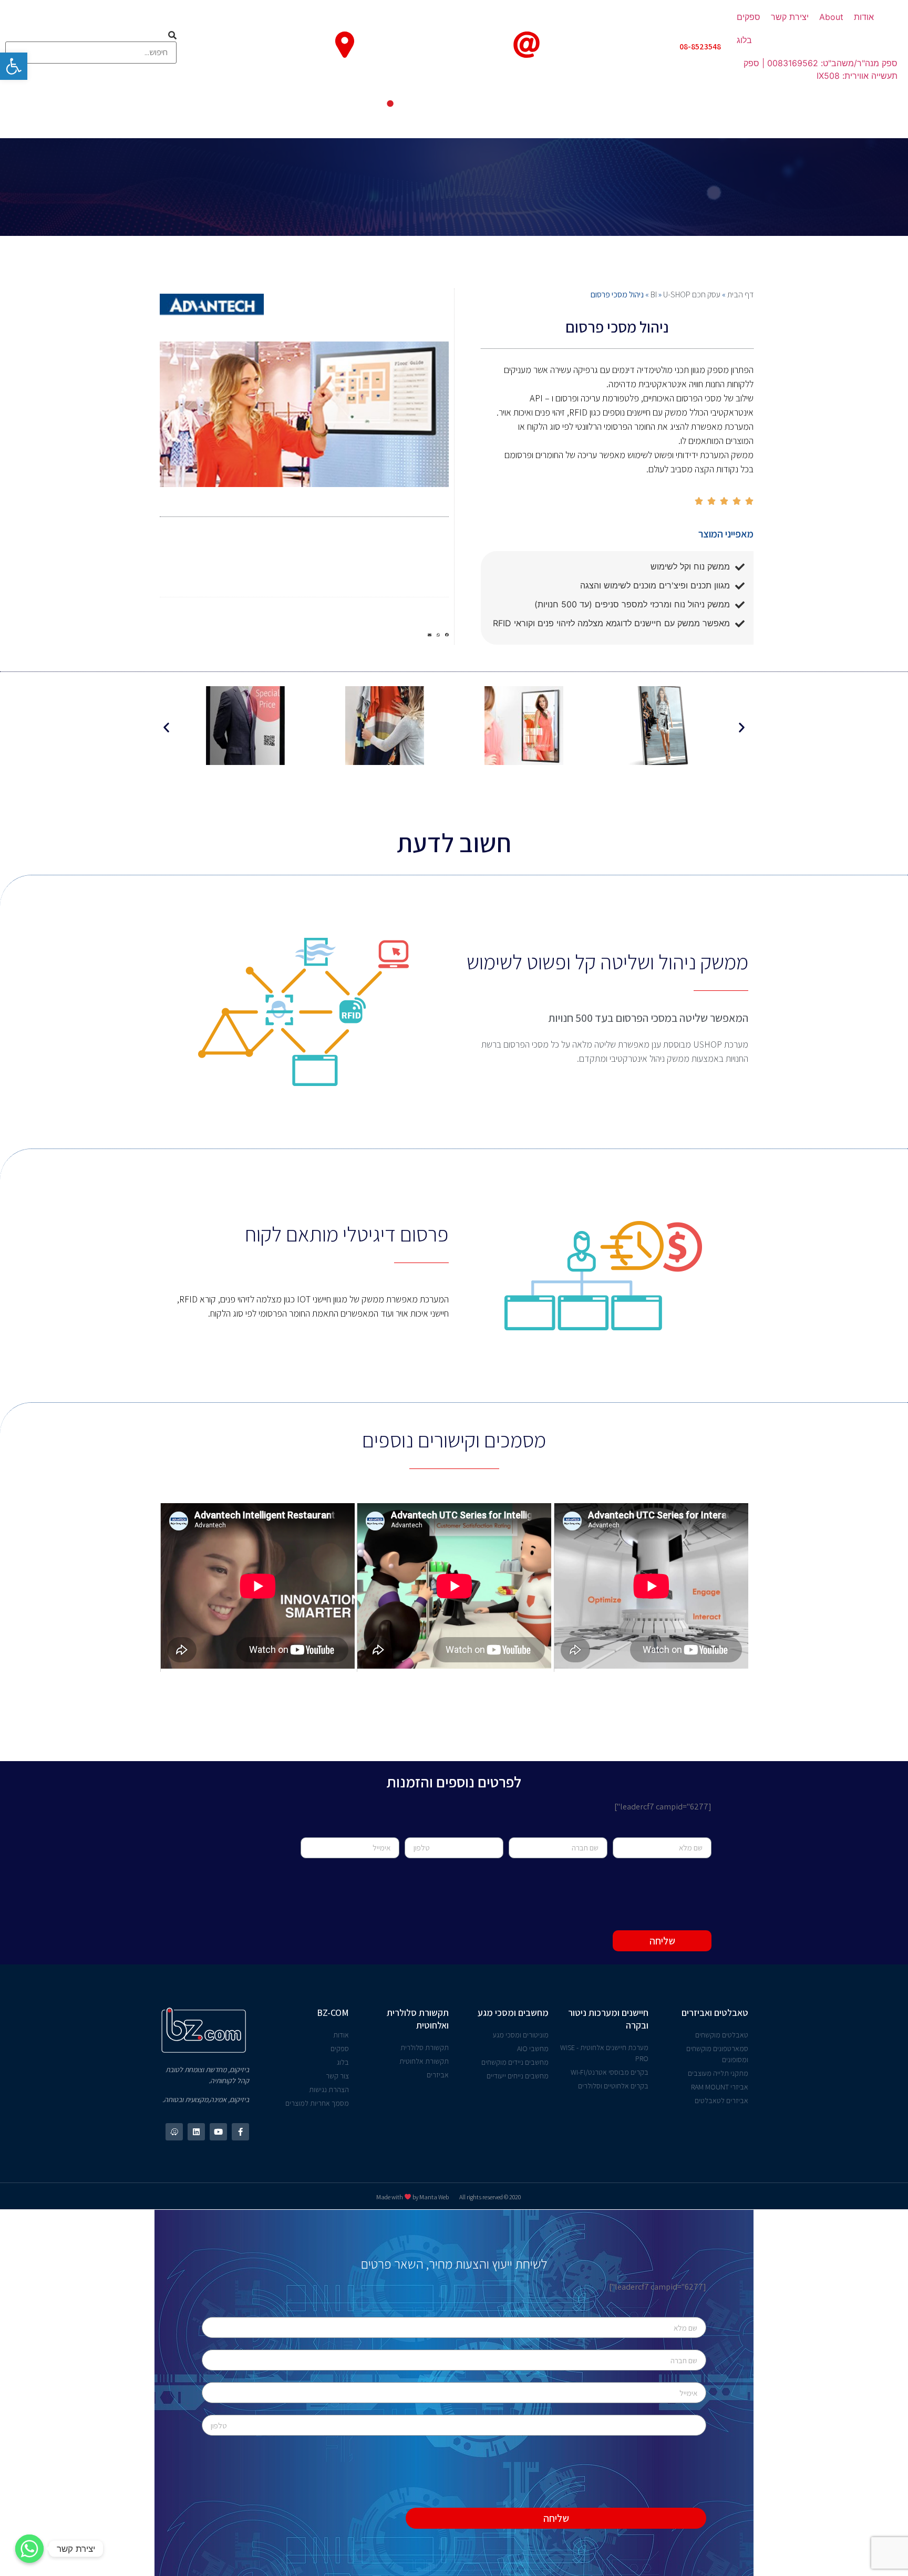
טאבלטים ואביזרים (715, 2013)
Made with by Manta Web (412, 2197)
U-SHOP (677, 294)
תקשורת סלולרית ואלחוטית (418, 2019)
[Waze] (174, 2132)
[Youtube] (218, 2132)
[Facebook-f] (240, 2132)
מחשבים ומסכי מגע (513, 2013)
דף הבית (740, 294)
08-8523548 (700, 46)
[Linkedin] (196, 2132)
